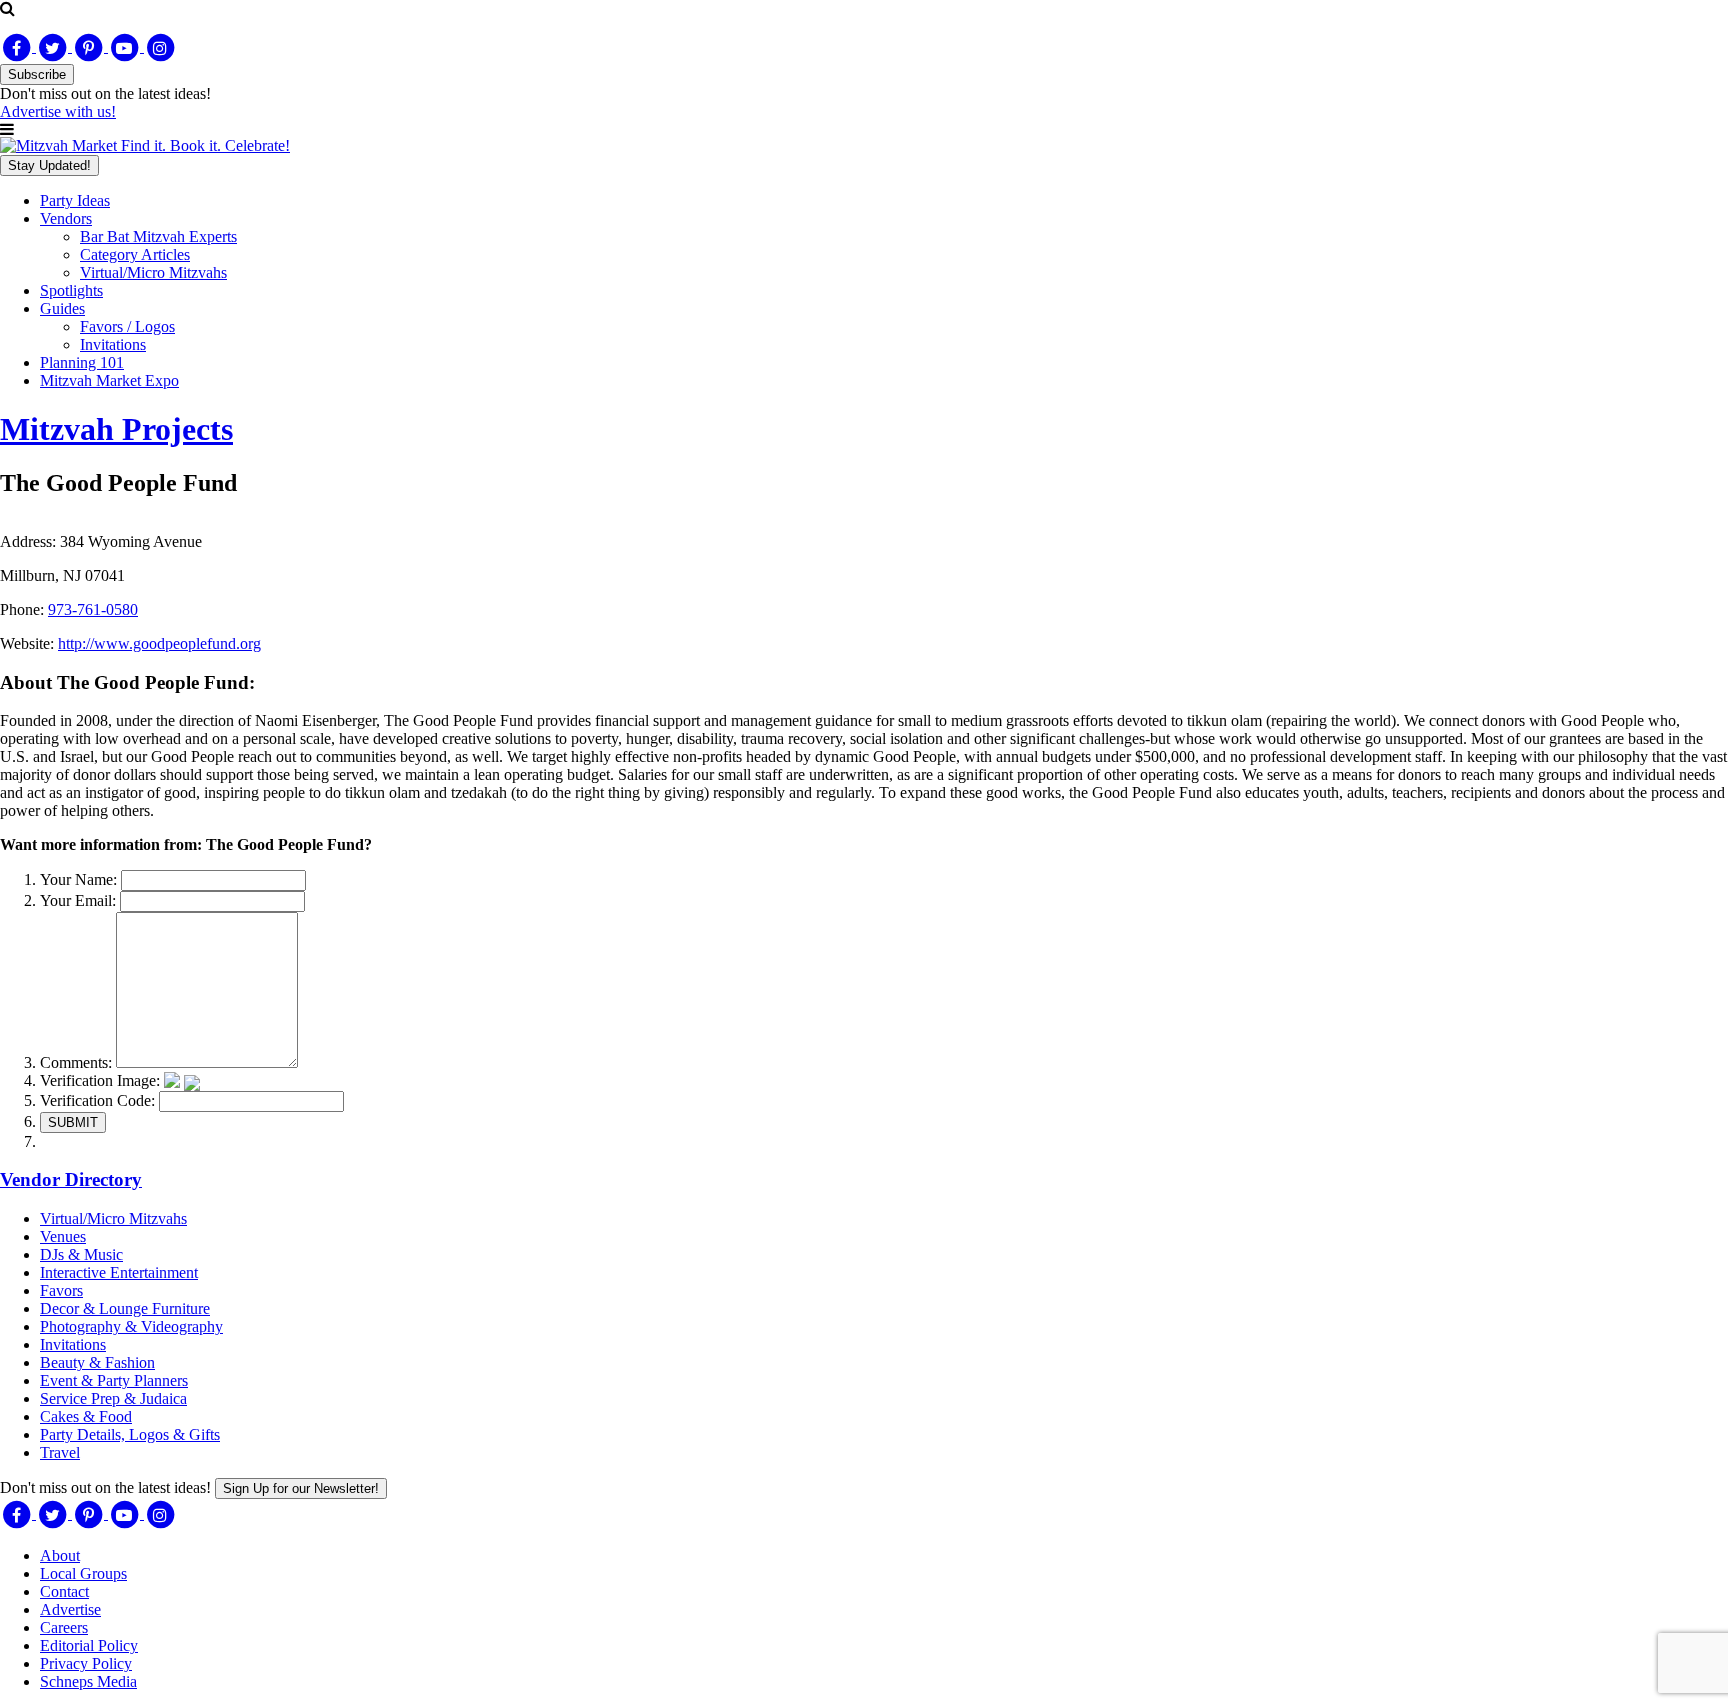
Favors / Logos (127, 326)
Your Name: (78, 879)
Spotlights (71, 290)
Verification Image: (100, 1080)
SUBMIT (73, 1122)
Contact (64, 1591)
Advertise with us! (58, 111)
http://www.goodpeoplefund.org (159, 643)
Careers (64, 1627)
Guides (62, 308)
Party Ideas (75, 200)
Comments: (76, 1062)
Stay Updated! (49, 165)
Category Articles (135, 254)
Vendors (66, 218)
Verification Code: (97, 1100)
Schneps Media (88, 1681)
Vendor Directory (71, 1179)
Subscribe (37, 74)
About (60, 1555)
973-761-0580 (93, 609)
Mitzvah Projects (116, 429)
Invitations (113, 344)
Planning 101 (82, 362)
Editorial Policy (89, 1645)
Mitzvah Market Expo (109, 380)
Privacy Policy (86, 1663)
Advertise (70, 1609)
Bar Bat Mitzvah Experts (158, 236)
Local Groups (83, 1573)
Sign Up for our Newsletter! (301, 1488)
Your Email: (78, 900)
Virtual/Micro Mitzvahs (153, 272)
